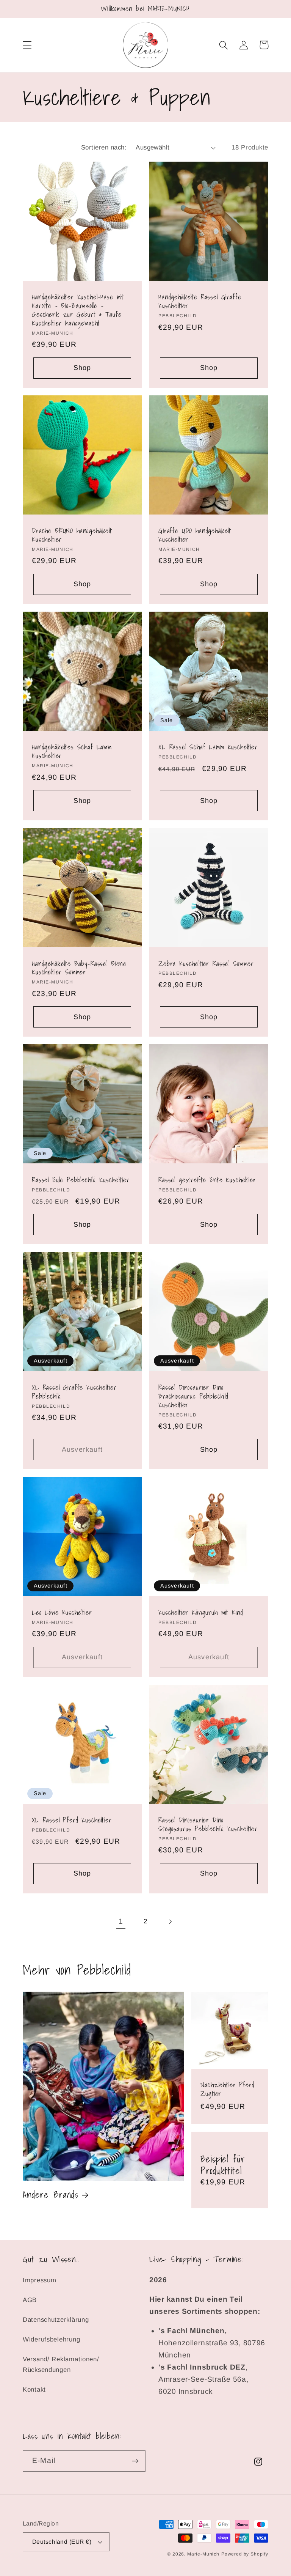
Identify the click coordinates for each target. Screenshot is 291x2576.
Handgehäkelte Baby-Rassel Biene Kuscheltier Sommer (79, 968)
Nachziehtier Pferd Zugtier (227, 2090)
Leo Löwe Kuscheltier (62, 1613)
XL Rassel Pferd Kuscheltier (72, 1820)
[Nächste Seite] (170, 1922)
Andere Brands (51, 2195)
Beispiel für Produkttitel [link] (223, 2165)
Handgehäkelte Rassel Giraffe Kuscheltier (200, 302)
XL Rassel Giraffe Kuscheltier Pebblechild (74, 1392)
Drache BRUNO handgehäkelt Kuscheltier (72, 535)
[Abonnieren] (135, 2461)
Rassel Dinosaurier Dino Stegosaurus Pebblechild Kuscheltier (208, 1825)
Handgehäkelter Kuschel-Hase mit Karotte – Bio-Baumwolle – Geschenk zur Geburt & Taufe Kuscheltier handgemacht (78, 310)
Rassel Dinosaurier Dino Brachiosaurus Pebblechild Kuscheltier (193, 1397)
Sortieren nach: (104, 147)
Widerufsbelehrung (51, 2339)
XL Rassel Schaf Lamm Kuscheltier (208, 747)
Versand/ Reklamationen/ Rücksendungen (61, 2364)
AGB (30, 2300)
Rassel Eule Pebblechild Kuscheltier (81, 1180)
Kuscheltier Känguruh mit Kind (201, 1613)
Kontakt (34, 2390)
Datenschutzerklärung (56, 2320)
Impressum (39, 2280)
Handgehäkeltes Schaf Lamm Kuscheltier (72, 752)
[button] (27, 45)
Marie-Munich (203, 2554)
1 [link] (121, 1921)
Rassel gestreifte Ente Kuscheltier (207, 1180)
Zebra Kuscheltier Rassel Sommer (206, 964)
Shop (82, 368)
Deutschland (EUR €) (62, 2542)
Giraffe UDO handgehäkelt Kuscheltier (195, 535)
